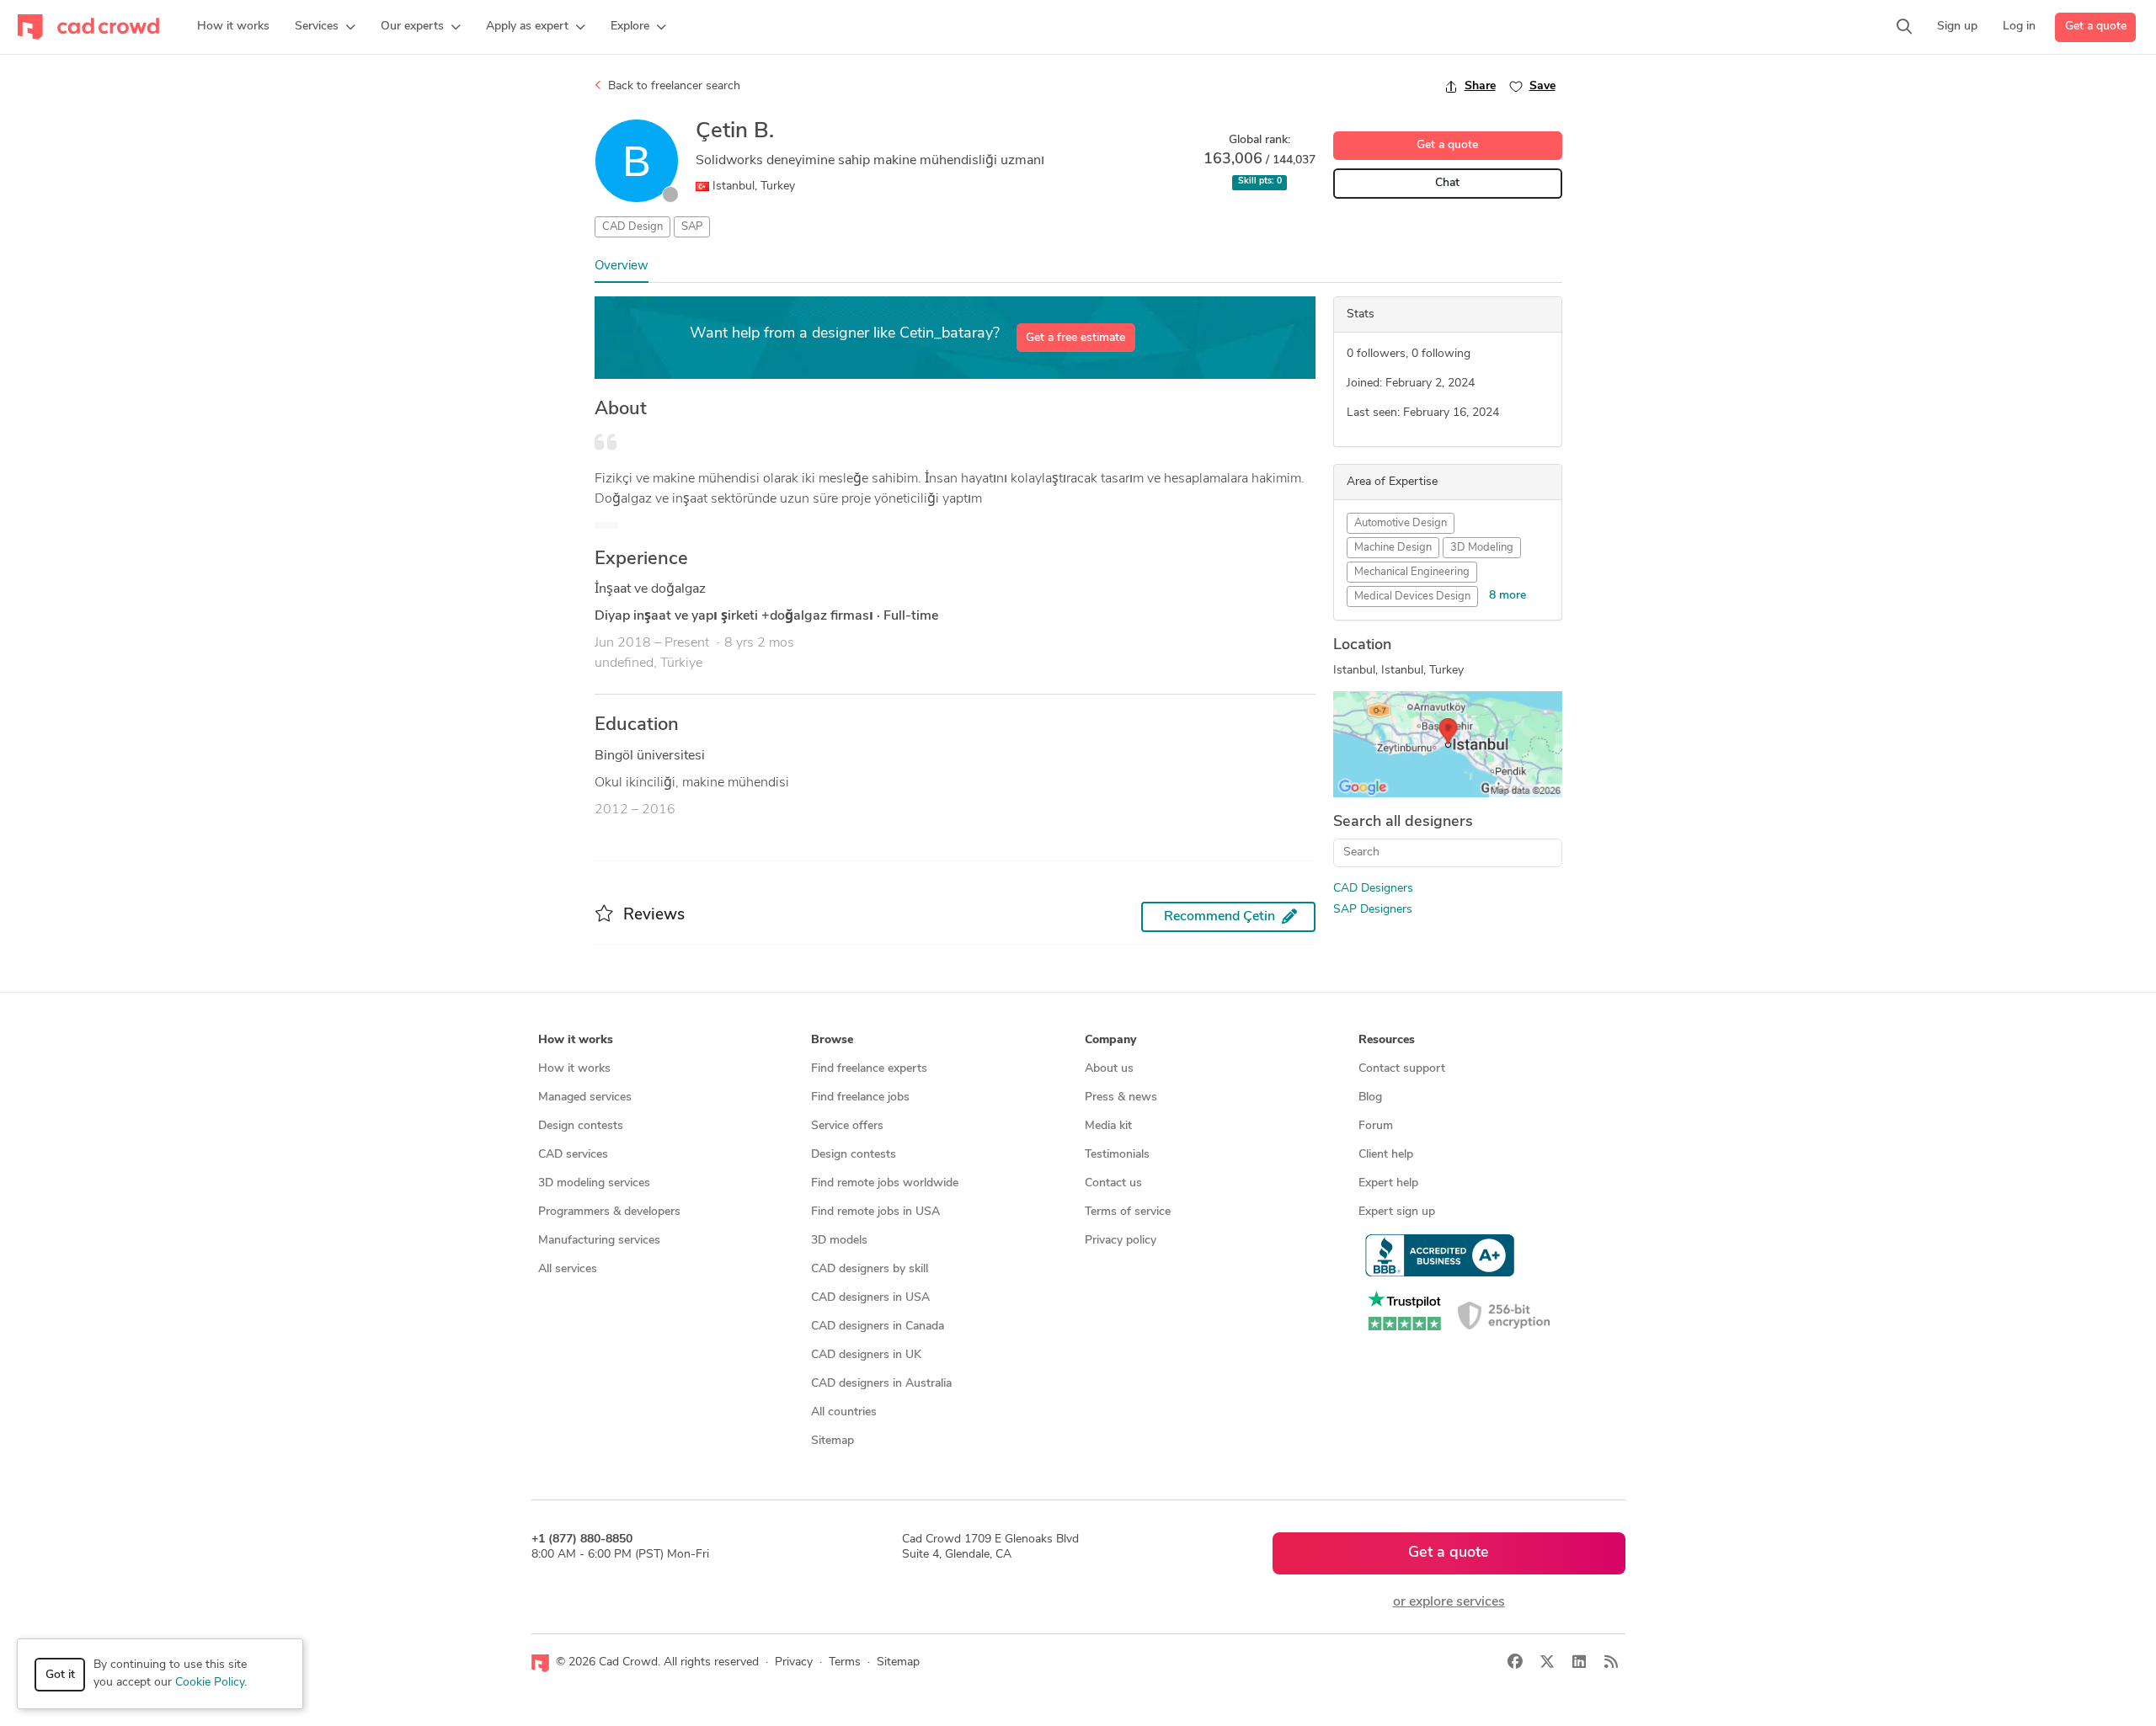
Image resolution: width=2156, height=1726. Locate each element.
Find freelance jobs (860, 1097)
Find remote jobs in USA (875, 1212)
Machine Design (1393, 548)
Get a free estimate (1075, 338)
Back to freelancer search (672, 86)
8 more (1508, 596)
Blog (1370, 1097)
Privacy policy (1121, 1241)
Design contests (581, 1126)
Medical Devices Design (1412, 597)
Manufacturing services (599, 1241)
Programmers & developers (609, 1212)
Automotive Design (1401, 523)
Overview (622, 266)
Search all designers (1403, 823)
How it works (574, 1069)
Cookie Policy (210, 1683)
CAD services (573, 1155)
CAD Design (632, 227)
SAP (692, 227)
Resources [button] (1387, 1040)
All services (568, 1269)
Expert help (1388, 1183)
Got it (60, 1675)
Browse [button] (832, 1040)
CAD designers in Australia (881, 1384)
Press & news (1121, 1097)
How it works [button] (576, 1040)
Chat (1447, 183)
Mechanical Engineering (1412, 572)
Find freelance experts (869, 1069)
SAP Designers (1373, 910)
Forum (1376, 1126)
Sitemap (833, 1441)
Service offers (847, 1126)
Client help (1386, 1155)
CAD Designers (1373, 889)
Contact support (1402, 1069)
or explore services (1449, 1602)
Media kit (1108, 1126)
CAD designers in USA (870, 1298)
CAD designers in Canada (878, 1326)
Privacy (794, 1662)
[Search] (1904, 27)
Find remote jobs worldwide (885, 1183)
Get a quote (2096, 27)
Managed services (585, 1097)
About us (1109, 1069)
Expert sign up (1397, 1212)
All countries (844, 1412)
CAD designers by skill (870, 1269)
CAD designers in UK (866, 1355)
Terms (845, 1662)
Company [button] (1110, 1040)
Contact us (1113, 1183)
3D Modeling (1482, 548)
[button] (325, 27)
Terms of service (1128, 1212)
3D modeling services (594, 1183)
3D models (839, 1241)
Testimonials (1117, 1155)
